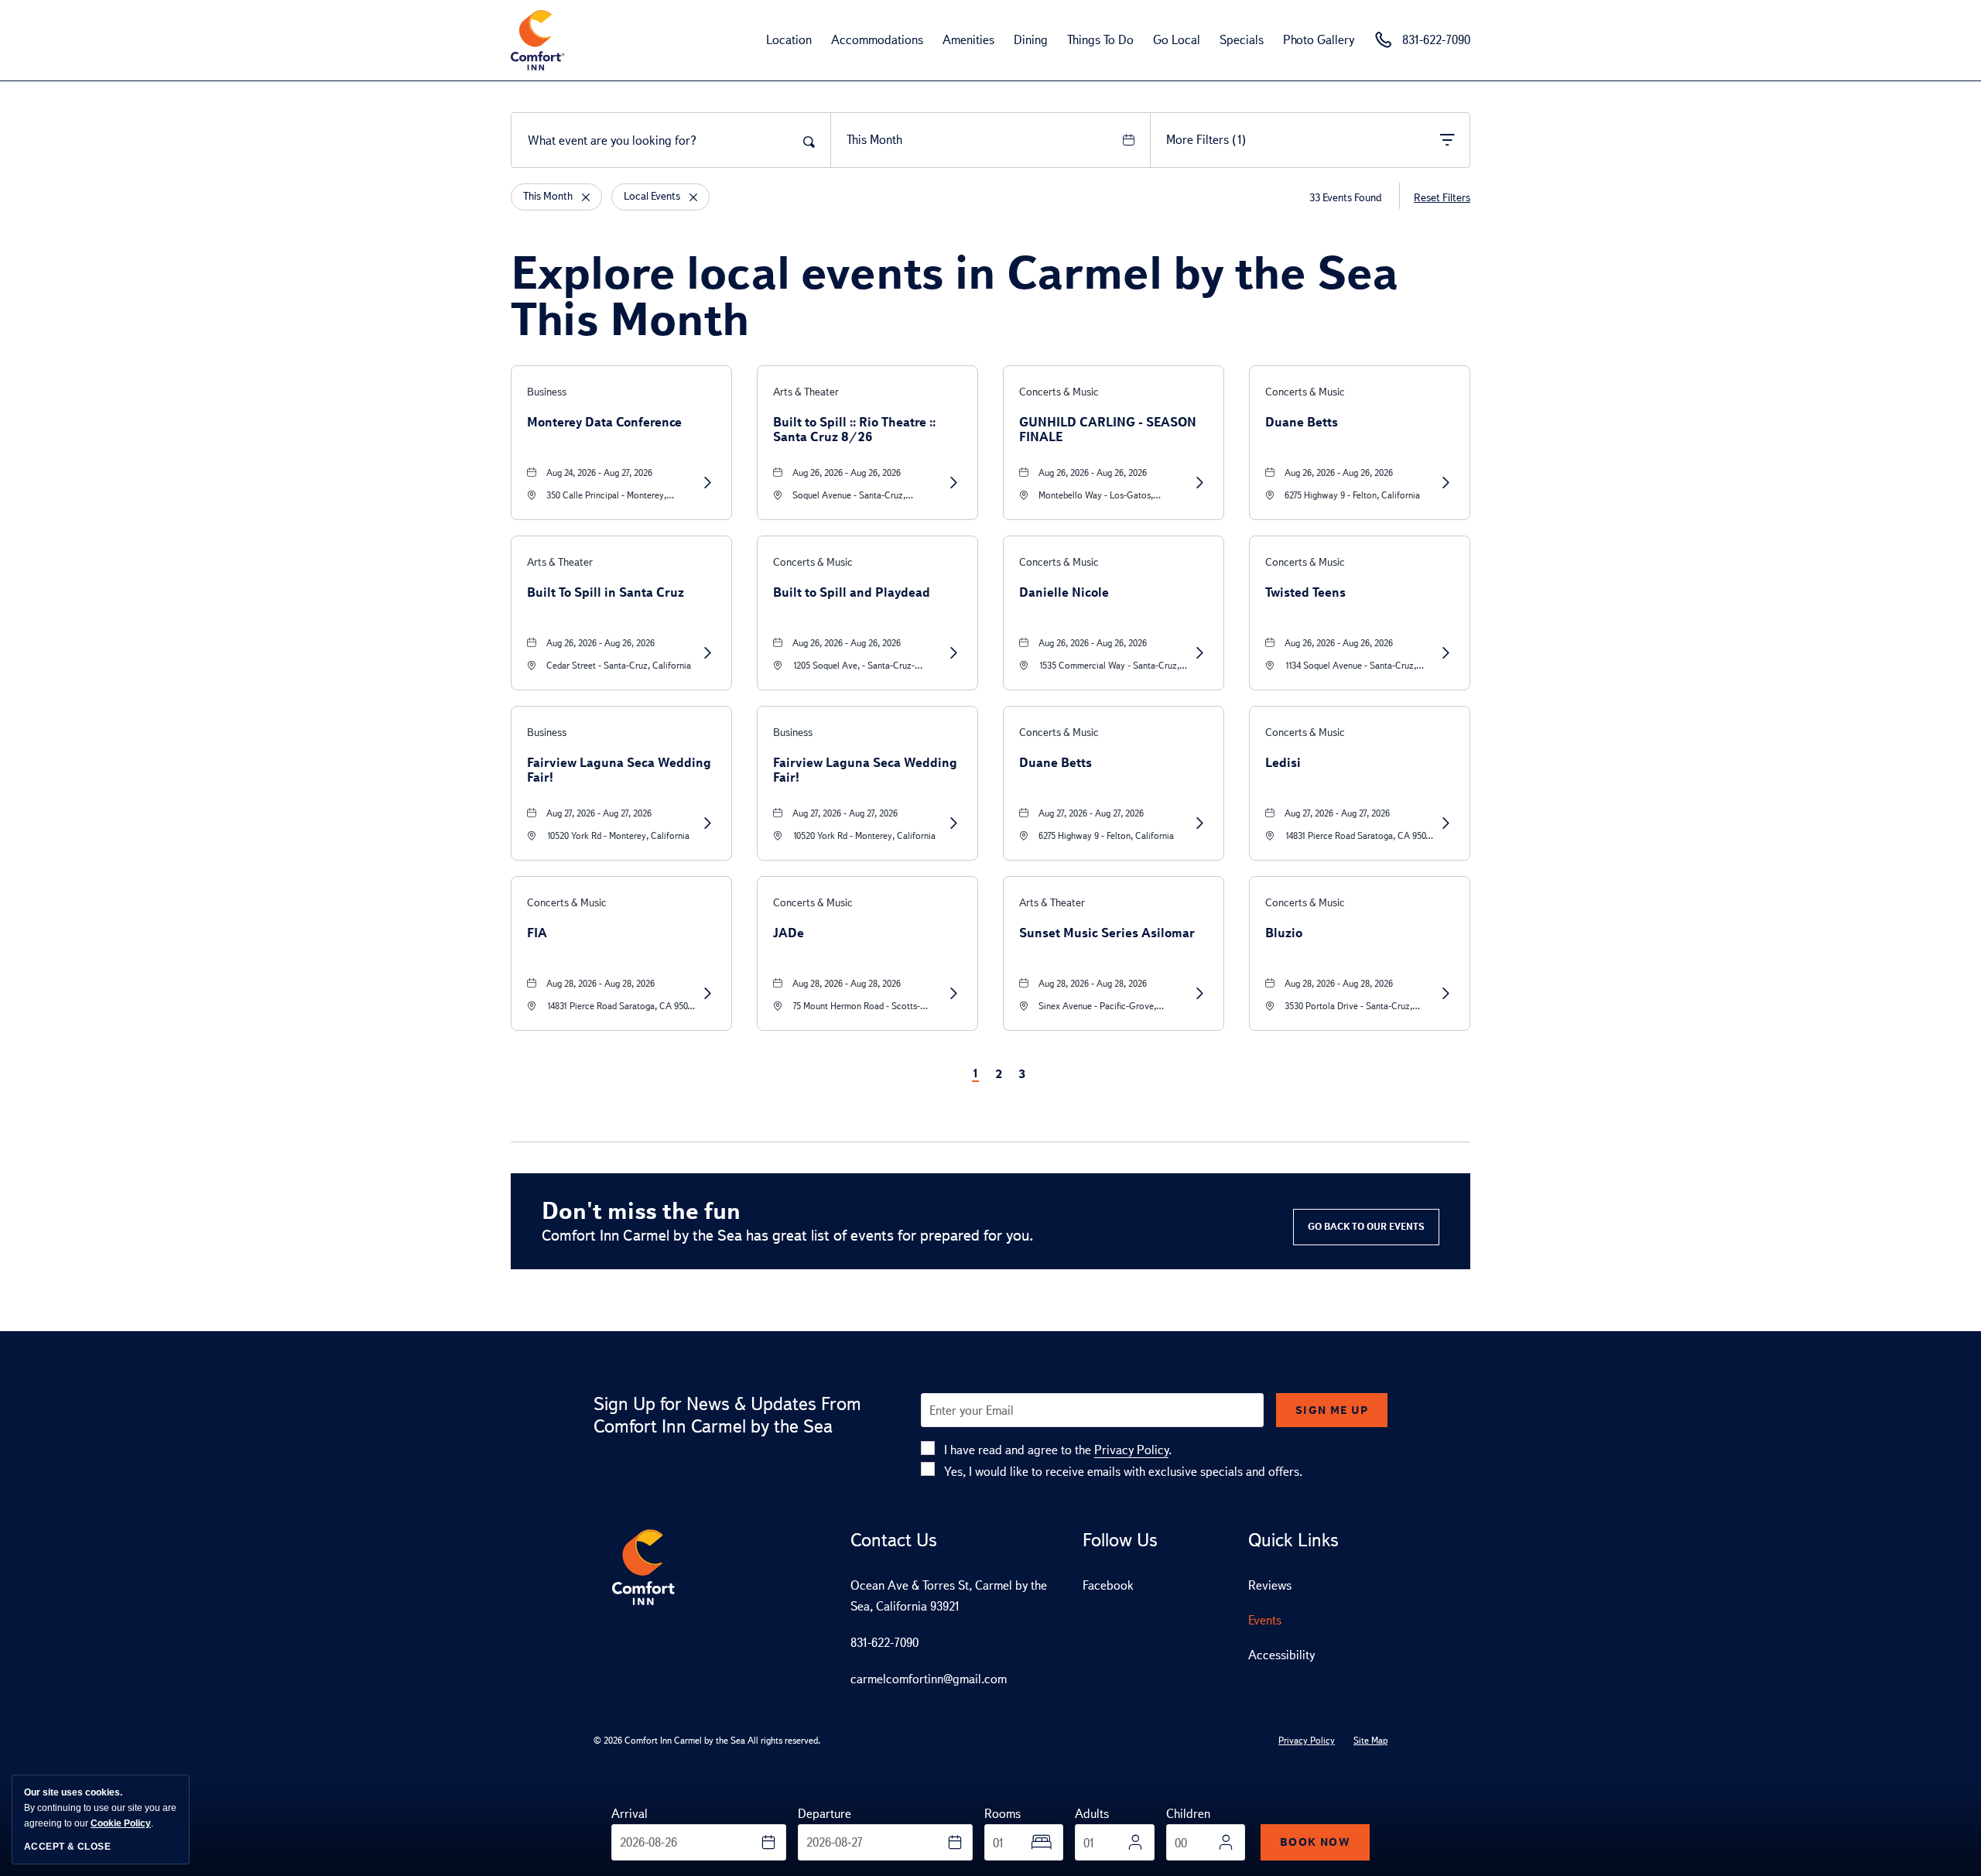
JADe (789, 933)
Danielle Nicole (1064, 592)
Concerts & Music (1059, 392)
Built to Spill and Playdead (852, 592)
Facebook (1108, 1585)
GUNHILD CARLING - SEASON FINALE (1108, 430)
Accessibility (1281, 1655)
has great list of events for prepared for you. (788, 1235)
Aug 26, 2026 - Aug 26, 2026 (847, 473)
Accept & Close (67, 1847)
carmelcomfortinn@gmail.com (929, 1679)
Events (1265, 1620)
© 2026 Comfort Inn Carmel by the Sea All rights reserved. (707, 1741)
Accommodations (877, 40)
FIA (537, 933)
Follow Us (1120, 1540)
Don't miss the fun (641, 1211)
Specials (1242, 40)
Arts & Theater (806, 392)
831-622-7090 (884, 1643)
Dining (1031, 40)
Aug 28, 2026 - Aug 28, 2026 (600, 984)
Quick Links (1293, 1540)
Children (1188, 1814)
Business (547, 392)
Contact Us (894, 1540)
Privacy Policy (1131, 1450)
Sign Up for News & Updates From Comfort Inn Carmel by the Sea (727, 1415)
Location (789, 40)
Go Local (1177, 40)
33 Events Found (1345, 198)
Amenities (968, 40)
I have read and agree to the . (1058, 1450)
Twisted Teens (1305, 592)
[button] (1366, 1227)
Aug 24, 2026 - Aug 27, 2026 (599, 473)
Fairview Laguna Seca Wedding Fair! (619, 770)
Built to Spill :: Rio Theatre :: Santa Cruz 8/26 (854, 430)
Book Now (1315, 1842)
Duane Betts (1302, 422)
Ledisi (1283, 763)
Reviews (1270, 1585)
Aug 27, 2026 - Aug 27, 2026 (599, 813)
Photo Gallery (1319, 40)
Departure (825, 1814)
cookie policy (121, 1823)
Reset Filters (1442, 198)
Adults (1092, 1814)
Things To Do (1100, 40)
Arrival (630, 1814)
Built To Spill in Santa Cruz (606, 592)
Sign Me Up (1332, 1410)
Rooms (1002, 1814)
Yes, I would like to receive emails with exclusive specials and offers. (1123, 1472)
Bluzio (1284, 933)
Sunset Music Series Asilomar (1107, 933)
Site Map (1370, 1741)
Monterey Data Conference (604, 422)
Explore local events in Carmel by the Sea (955, 296)
